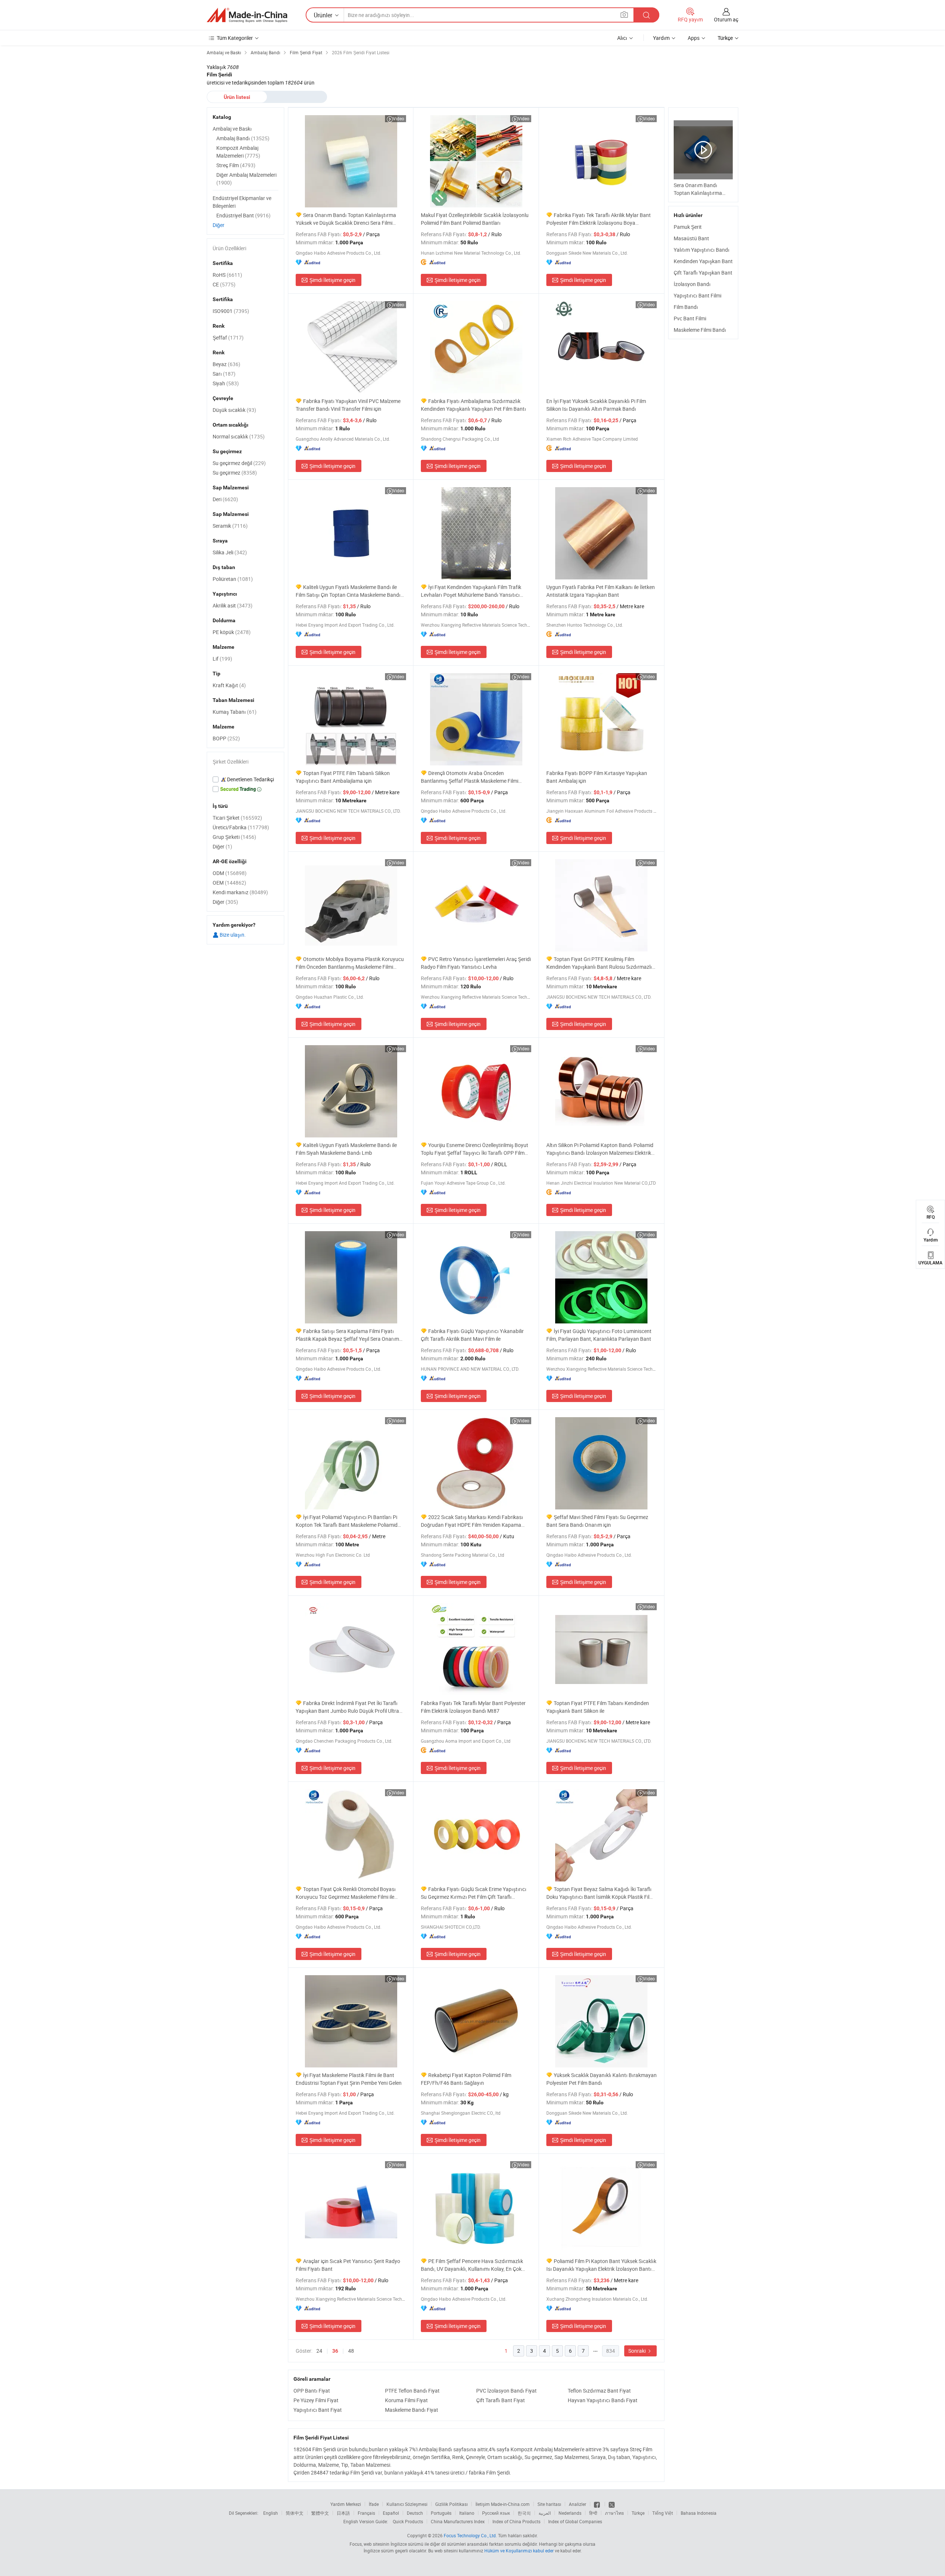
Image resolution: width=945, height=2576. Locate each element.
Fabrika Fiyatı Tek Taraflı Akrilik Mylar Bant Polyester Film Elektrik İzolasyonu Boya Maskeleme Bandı (599, 219)
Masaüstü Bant (691, 238)
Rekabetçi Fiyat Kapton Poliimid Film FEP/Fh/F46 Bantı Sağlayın (466, 2079)
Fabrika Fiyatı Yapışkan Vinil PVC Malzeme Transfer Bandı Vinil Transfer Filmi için (348, 405)
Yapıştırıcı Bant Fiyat (318, 2410)
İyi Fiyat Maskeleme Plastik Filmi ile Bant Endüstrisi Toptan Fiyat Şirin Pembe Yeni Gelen (349, 2079)
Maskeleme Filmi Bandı (700, 330)
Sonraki (638, 2351)
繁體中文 (320, 2513)
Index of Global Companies (575, 2521)
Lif (222, 659)
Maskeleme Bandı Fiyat (412, 2410)
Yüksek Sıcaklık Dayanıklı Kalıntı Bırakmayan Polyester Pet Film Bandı (602, 2079)
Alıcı (622, 38)
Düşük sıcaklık (234, 410)
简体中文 (295, 2513)
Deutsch (415, 2513)
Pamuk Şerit (688, 227)
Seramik (230, 526)
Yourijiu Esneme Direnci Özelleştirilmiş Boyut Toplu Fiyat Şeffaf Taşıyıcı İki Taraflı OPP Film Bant (475, 1149)
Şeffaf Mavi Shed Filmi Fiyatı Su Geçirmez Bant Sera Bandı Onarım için (597, 1521)
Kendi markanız (240, 892)
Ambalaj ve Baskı (232, 129)
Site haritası (549, 2504)
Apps (694, 38)
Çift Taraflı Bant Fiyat (501, 2400)
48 (351, 2351)
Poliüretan (233, 579)
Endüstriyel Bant (243, 215)
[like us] (597, 2504)
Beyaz (226, 364)
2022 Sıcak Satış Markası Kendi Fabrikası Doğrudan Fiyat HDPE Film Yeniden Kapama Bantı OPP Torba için (472, 1521)
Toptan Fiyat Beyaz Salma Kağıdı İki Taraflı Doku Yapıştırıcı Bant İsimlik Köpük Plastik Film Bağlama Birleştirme (600, 1893)
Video (398, 118)
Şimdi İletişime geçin (332, 280)
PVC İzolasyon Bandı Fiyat (506, 2391)
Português (441, 2513)
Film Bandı (686, 307)
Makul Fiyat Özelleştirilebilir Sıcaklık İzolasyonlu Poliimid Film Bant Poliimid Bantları (475, 219)
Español (391, 2513)
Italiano (467, 2513)
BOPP (226, 738)
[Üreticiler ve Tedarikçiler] (247, 15)
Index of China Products (516, 2521)
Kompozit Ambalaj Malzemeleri (238, 152)
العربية (545, 2513)
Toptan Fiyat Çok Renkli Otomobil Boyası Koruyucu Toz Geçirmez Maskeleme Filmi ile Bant (346, 1893)
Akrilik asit (233, 605)
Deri (225, 499)
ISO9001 (231, 311)
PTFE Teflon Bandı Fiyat (412, 2391)
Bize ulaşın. (232, 935)
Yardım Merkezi (346, 2504)
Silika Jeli (230, 552)
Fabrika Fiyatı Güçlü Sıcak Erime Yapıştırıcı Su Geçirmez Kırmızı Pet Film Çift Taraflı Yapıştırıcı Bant (474, 1893)
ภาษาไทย (614, 2513)
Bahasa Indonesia (699, 2513)
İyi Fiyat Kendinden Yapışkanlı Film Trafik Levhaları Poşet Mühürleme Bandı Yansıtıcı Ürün (471, 591)
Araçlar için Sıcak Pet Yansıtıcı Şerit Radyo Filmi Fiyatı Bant (348, 2265)
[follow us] (612, 2504)
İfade (374, 2504)
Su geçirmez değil (239, 463)
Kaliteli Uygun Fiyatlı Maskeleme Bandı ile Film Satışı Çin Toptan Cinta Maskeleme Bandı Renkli (348, 591)
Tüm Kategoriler (235, 38)
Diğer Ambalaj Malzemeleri (246, 179)
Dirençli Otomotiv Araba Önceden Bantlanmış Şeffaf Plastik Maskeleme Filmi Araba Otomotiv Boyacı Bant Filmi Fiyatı (470, 777)
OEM (229, 883)
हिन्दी (593, 2513)
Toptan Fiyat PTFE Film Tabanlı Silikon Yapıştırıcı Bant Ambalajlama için (343, 777)
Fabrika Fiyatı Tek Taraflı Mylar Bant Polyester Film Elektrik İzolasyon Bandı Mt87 (473, 1707)
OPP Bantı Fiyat (312, 2391)
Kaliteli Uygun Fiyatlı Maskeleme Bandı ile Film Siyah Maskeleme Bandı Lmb (346, 1149)
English (271, 2513)
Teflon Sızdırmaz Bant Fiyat (599, 2391)
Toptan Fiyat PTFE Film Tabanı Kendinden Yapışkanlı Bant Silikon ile (598, 1707)
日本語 (343, 2513)
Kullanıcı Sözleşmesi (407, 2504)
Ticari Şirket (237, 818)
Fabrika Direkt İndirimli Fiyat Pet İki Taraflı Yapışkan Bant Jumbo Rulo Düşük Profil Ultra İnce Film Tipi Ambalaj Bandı (347, 1707)
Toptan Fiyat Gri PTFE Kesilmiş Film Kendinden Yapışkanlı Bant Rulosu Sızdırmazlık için (600, 963)
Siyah (226, 383)
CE (224, 284)
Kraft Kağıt (229, 685)
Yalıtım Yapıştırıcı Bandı (702, 250)
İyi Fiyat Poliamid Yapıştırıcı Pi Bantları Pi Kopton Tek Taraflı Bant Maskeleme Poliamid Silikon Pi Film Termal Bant (347, 1521)
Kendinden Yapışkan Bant (703, 261)
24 (319, 2351)
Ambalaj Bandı (243, 138)
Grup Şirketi (234, 837)
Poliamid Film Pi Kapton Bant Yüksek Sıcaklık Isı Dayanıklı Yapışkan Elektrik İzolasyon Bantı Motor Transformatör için (601, 2265)
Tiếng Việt (663, 2513)
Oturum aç (726, 19)
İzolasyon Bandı (692, 284)
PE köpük (232, 632)
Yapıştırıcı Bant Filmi (697, 295)
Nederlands (570, 2513)
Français (366, 2513)
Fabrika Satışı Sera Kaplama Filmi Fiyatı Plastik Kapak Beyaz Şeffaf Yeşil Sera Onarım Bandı (347, 1335)
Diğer (219, 225)
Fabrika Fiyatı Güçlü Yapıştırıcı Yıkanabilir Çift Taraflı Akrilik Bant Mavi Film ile (472, 1335)
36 (335, 2351)
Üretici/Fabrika (241, 827)
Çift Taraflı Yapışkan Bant (703, 273)
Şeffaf (228, 338)
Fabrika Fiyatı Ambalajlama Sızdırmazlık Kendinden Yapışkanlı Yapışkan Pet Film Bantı (473, 405)
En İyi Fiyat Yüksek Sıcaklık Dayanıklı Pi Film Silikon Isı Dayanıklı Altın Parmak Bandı (596, 405)
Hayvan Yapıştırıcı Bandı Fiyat (603, 2400)
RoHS (227, 275)
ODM (230, 873)
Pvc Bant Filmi (690, 318)
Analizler (578, 2504)
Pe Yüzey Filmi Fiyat (316, 2400)
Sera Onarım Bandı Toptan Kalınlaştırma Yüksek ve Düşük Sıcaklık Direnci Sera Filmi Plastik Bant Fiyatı (346, 219)
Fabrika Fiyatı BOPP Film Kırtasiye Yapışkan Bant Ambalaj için (597, 777)
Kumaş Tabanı (235, 712)
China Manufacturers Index (458, 2521)
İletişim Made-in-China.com (503, 2504)
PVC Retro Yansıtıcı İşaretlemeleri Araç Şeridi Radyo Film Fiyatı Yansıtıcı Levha (476, 963)
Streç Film (236, 165)
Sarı (224, 374)
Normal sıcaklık (239, 436)
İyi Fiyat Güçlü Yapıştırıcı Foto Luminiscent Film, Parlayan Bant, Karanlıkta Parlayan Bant (599, 1335)
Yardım (661, 38)
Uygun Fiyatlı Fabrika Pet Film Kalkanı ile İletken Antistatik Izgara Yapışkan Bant (601, 591)
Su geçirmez (235, 473)
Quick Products (408, 2521)
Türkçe (638, 2513)
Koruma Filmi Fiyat (406, 2400)
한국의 (524, 2513)
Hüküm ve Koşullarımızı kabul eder (520, 2551)
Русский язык (496, 2513)
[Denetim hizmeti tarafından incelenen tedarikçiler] (245, 779)
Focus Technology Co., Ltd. (470, 2535)
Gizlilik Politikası (451, 2504)
